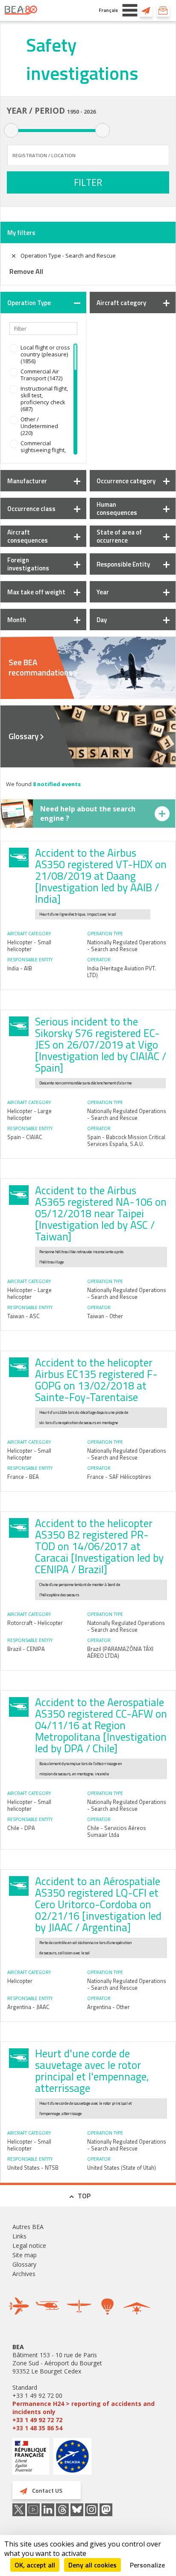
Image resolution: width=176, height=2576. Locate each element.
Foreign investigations (28, 564)
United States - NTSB (33, 2168)
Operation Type (29, 303)
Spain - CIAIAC (25, 1137)
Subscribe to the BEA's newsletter (163, 10)
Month (17, 620)
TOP (84, 2196)
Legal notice (29, 2246)
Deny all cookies (92, 2565)
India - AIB (20, 968)
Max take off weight (36, 592)
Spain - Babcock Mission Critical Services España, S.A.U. (126, 1140)
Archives (24, 2274)
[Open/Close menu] (130, 10)
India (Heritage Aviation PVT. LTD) (122, 972)
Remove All (26, 271)
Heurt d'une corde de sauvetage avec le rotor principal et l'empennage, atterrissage (92, 2071)
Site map (25, 2255)
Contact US (146, 10)
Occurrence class (31, 509)
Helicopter (20, 1981)
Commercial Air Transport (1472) (41, 375)
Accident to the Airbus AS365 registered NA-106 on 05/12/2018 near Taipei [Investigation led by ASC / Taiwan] (101, 1213)
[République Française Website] (31, 2457)
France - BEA (23, 1477)
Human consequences (117, 508)
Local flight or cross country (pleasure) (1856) (45, 354)
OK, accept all (35, 2565)
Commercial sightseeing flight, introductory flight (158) (43, 453)
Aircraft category (121, 303)
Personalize (147, 2565)
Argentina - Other (109, 2007)
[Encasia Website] (72, 2460)
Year (103, 592)
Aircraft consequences (28, 536)
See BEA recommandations (40, 667)
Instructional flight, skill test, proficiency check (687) (44, 399)
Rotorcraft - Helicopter (35, 1623)
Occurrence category (126, 481)
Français (108, 10)
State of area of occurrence (119, 536)
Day (102, 620)
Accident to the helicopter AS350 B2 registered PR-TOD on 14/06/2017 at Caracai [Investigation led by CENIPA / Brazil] (99, 1546)
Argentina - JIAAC (28, 2007)
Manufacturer (27, 481)
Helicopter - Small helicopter (29, 946)
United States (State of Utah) (122, 2168)
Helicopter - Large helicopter (29, 1114)
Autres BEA (28, 2227)
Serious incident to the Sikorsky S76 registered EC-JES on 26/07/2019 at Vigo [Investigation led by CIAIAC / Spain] (101, 1045)
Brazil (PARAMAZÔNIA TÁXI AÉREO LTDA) (120, 1652)
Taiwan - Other (105, 1316)
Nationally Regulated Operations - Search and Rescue (127, 946)
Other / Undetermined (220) (39, 426)
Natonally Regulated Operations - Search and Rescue (126, 1626)
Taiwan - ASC (23, 1316)
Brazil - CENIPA (26, 1649)
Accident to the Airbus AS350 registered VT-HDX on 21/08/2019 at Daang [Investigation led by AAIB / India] (101, 876)
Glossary (23, 736)
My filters (21, 233)
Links (19, 2236)
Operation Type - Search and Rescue (68, 256)
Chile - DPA (21, 1828)
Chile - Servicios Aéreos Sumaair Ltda (117, 1831)
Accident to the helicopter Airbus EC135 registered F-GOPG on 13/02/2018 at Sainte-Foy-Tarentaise (96, 1380)
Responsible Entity (123, 564)
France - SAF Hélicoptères (119, 1477)
